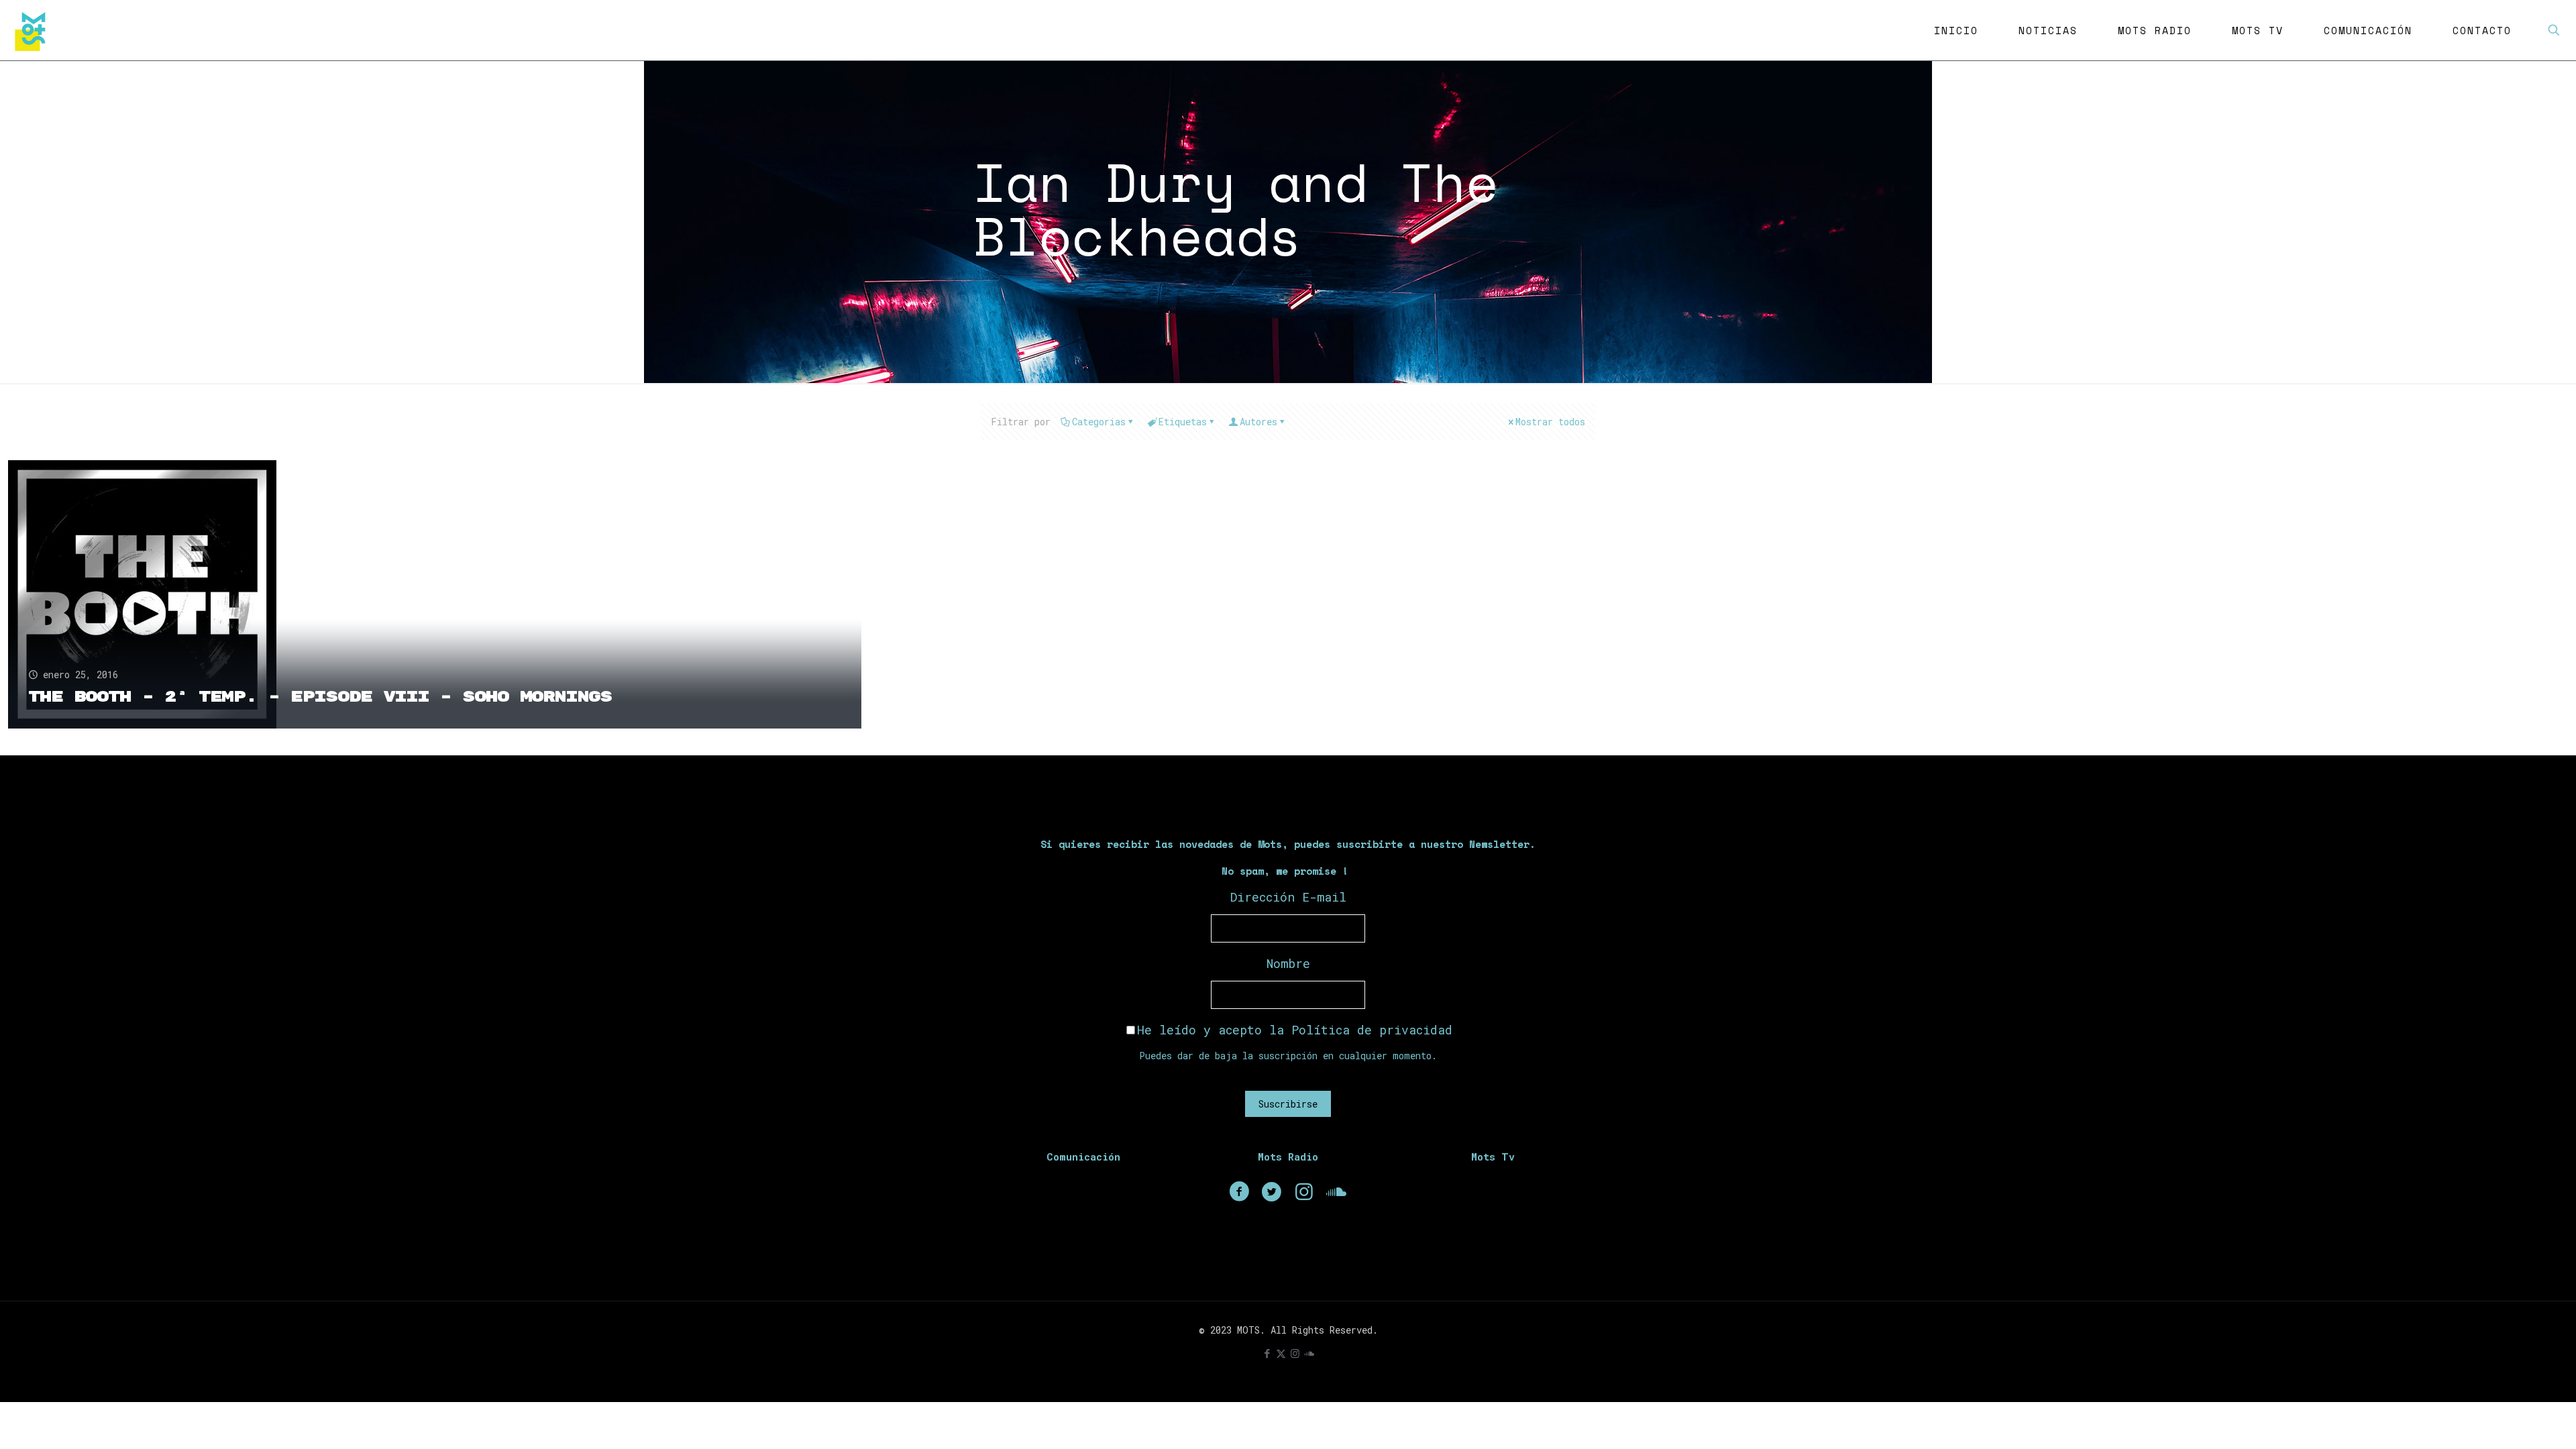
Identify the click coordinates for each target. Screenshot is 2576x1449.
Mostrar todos (1550, 422)
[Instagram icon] (1295, 1353)
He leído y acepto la (1295, 1030)
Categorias (1099, 422)
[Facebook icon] (1267, 1353)
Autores (1258, 422)
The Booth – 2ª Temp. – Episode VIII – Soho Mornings (320, 697)
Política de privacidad (1372, 1030)
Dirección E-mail (1288, 897)
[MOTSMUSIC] (34, 30)
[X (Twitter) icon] (1281, 1353)
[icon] (1309, 1353)
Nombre (1288, 963)
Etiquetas (1183, 422)
